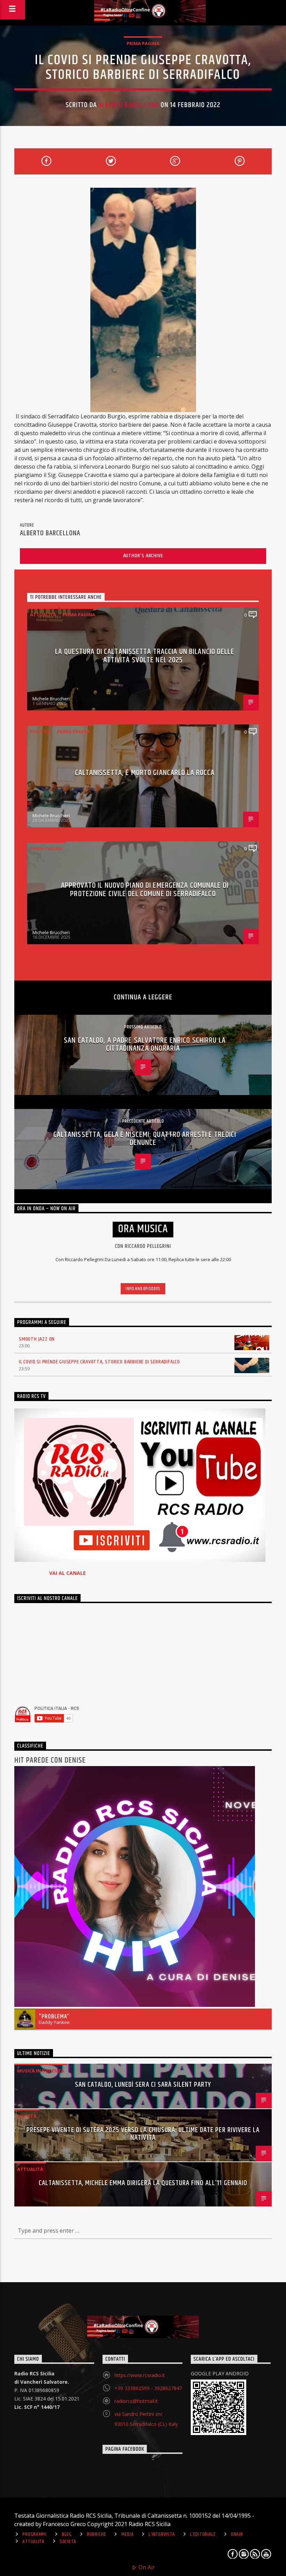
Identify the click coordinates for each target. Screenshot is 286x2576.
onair (237, 2534)
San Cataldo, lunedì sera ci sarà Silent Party (143, 2085)
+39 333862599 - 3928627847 (148, 2388)
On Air (146, 2567)
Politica (40, 731)
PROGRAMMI (34, 2534)
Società (27, 2116)
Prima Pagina (143, 43)
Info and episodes (143, 1289)
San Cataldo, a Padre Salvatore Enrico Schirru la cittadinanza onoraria (145, 1045)
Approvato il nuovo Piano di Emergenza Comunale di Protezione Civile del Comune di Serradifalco (145, 890)
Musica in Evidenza (41, 2071)
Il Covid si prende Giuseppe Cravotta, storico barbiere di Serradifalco (99, 1362)
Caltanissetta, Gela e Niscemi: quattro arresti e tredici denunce (145, 1139)
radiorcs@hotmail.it (136, 2401)
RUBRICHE (97, 2534)
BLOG (67, 2534)
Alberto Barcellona (129, 105)
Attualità (43, 615)
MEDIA (128, 2534)
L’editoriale (203, 2534)
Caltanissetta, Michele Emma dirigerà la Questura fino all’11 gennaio (143, 2183)
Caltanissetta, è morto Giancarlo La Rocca (145, 773)
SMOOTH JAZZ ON (37, 1339)
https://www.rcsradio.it (140, 2375)
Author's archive (143, 556)
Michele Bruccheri (51, 699)
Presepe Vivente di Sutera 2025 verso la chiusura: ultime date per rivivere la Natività (143, 2134)
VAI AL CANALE (67, 1573)
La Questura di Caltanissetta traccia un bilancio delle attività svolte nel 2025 (145, 656)
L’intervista (162, 2534)
